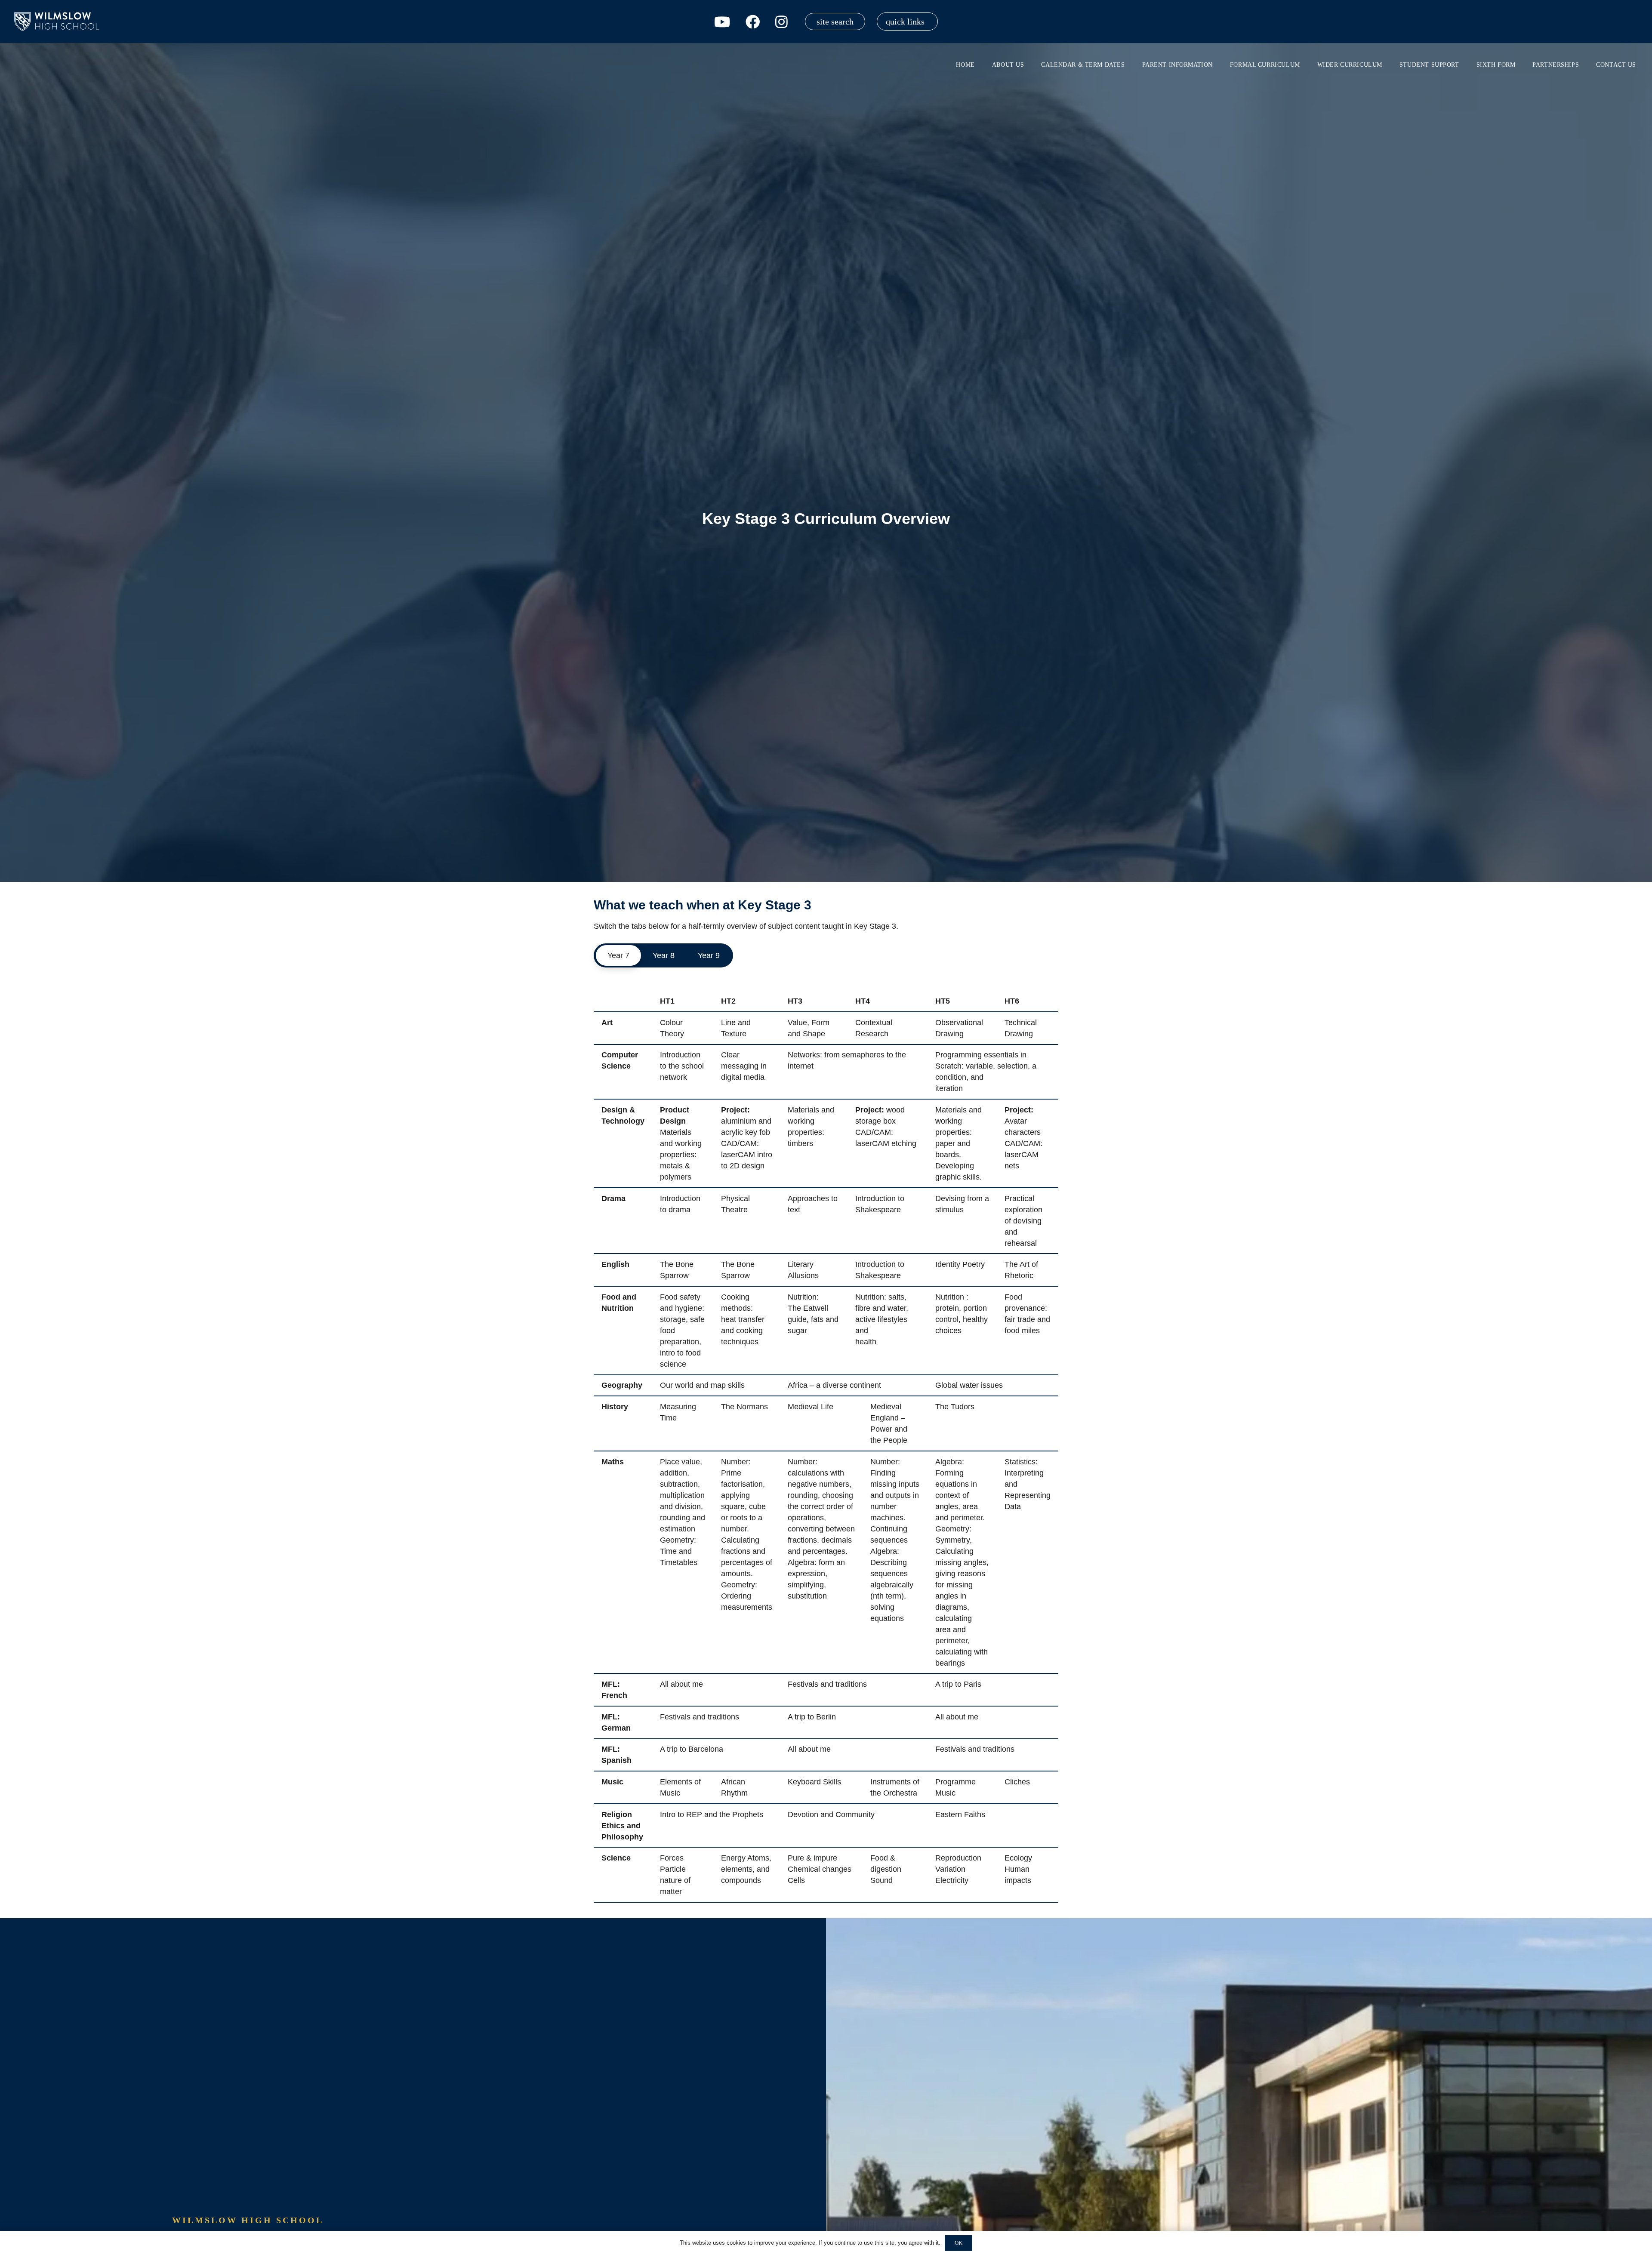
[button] (907, 22)
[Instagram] (781, 22)
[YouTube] (722, 22)
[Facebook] (753, 22)
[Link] (58, 22)
